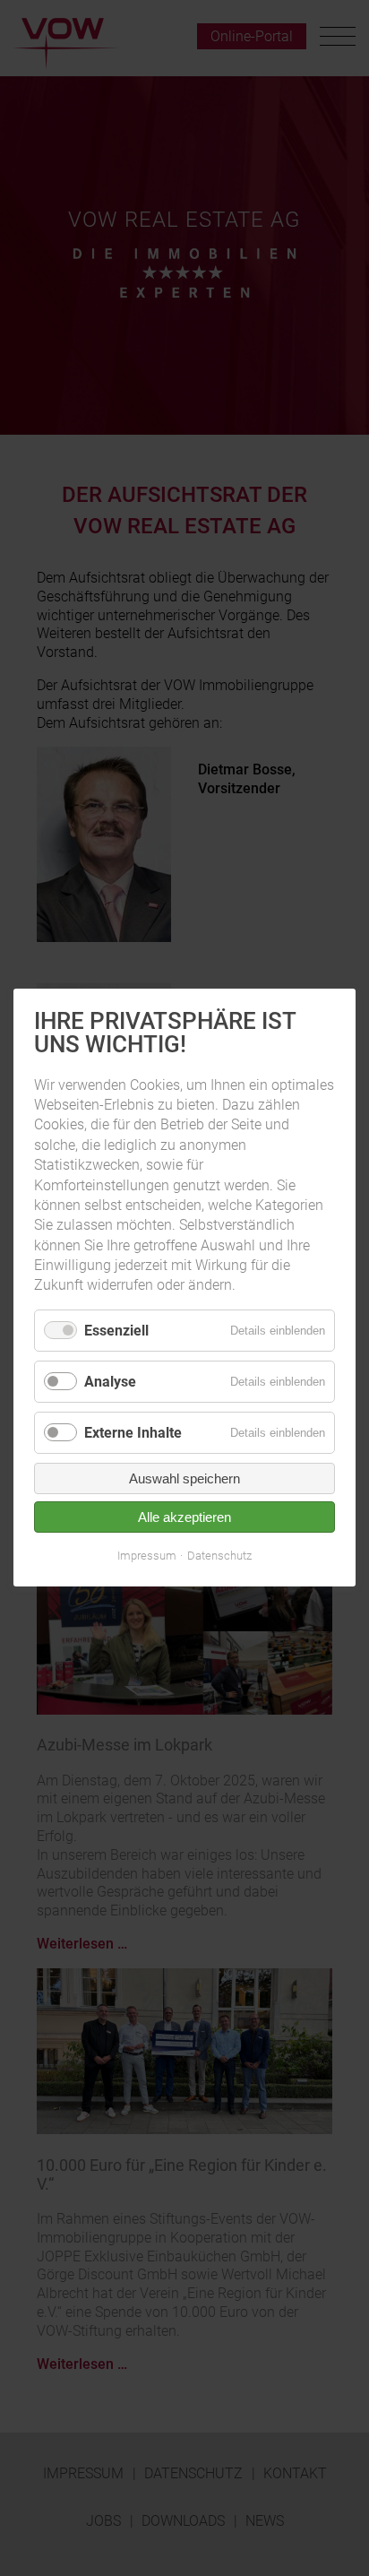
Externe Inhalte (133, 1434)
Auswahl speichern (184, 1479)
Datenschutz (219, 1556)
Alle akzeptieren (184, 1518)
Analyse (110, 1382)
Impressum (147, 1556)
